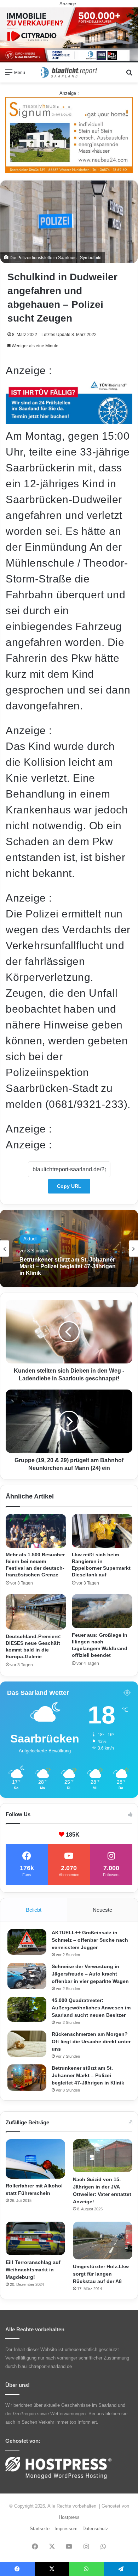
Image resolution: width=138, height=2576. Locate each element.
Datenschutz (95, 2529)
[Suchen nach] (129, 75)
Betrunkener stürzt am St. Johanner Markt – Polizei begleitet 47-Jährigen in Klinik (68, 1266)
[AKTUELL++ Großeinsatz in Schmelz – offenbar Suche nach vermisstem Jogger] (27, 1942)
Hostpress (69, 2517)
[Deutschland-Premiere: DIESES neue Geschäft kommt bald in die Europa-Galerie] (36, 1612)
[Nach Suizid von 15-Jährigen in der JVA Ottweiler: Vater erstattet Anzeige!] (103, 2156)
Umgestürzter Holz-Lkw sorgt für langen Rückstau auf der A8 (101, 2274)
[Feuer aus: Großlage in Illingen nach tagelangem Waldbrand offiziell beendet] (102, 1611)
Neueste (102, 1910)
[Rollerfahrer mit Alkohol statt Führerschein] (35, 2159)
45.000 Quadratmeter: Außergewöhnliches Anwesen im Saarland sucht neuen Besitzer (91, 2008)
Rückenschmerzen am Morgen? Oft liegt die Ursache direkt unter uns (91, 2041)
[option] (69, 1249)
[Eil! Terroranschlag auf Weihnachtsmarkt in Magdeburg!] (35, 2238)
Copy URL (69, 1186)
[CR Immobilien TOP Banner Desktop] (69, 34)
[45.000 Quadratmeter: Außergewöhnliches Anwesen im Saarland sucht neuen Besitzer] (27, 2009)
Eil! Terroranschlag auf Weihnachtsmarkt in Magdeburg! (33, 2270)
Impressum (66, 2529)
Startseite (40, 2529)
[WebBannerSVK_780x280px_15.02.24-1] (69, 420)
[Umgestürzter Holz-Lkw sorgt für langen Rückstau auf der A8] (103, 2240)
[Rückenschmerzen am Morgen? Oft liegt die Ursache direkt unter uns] (27, 2044)
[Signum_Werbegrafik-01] (69, 135)
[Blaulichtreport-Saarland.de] (69, 72)
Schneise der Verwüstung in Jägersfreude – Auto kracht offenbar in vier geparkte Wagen (90, 1974)
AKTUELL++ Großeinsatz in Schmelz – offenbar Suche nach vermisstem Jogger (90, 1940)
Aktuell (30, 1239)
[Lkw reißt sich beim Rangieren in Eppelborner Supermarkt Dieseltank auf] (102, 1531)
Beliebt (34, 1910)
